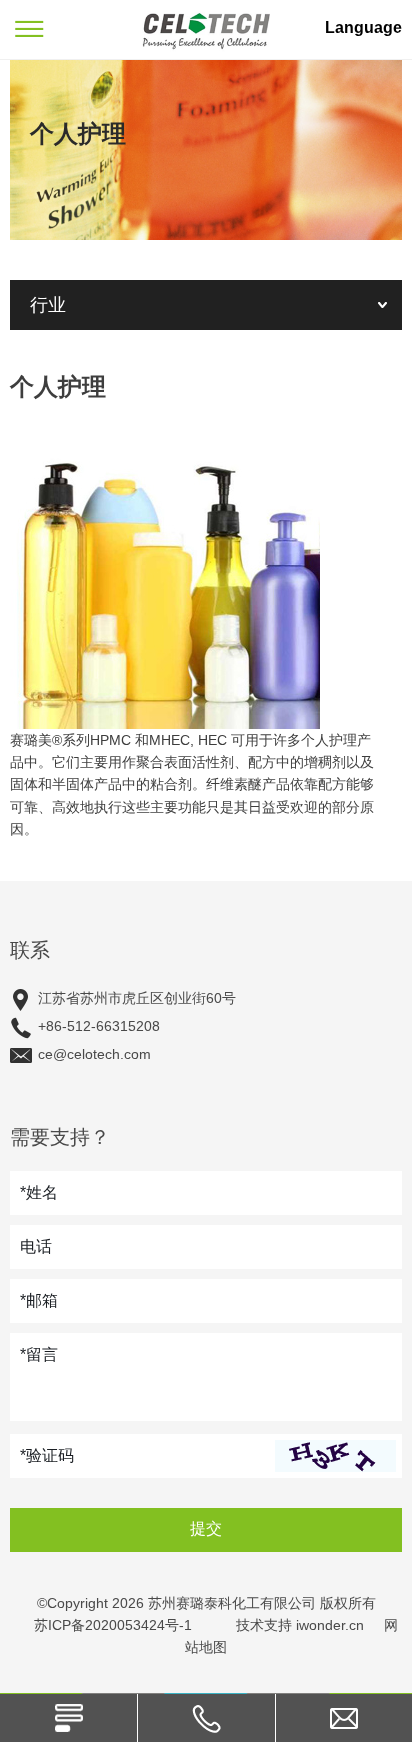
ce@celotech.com (94, 1054)
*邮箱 (39, 1300)
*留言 (39, 1354)
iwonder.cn (330, 1625)
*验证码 (47, 1455)
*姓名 (39, 1192)
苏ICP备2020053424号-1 (113, 1625)
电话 (36, 1246)
